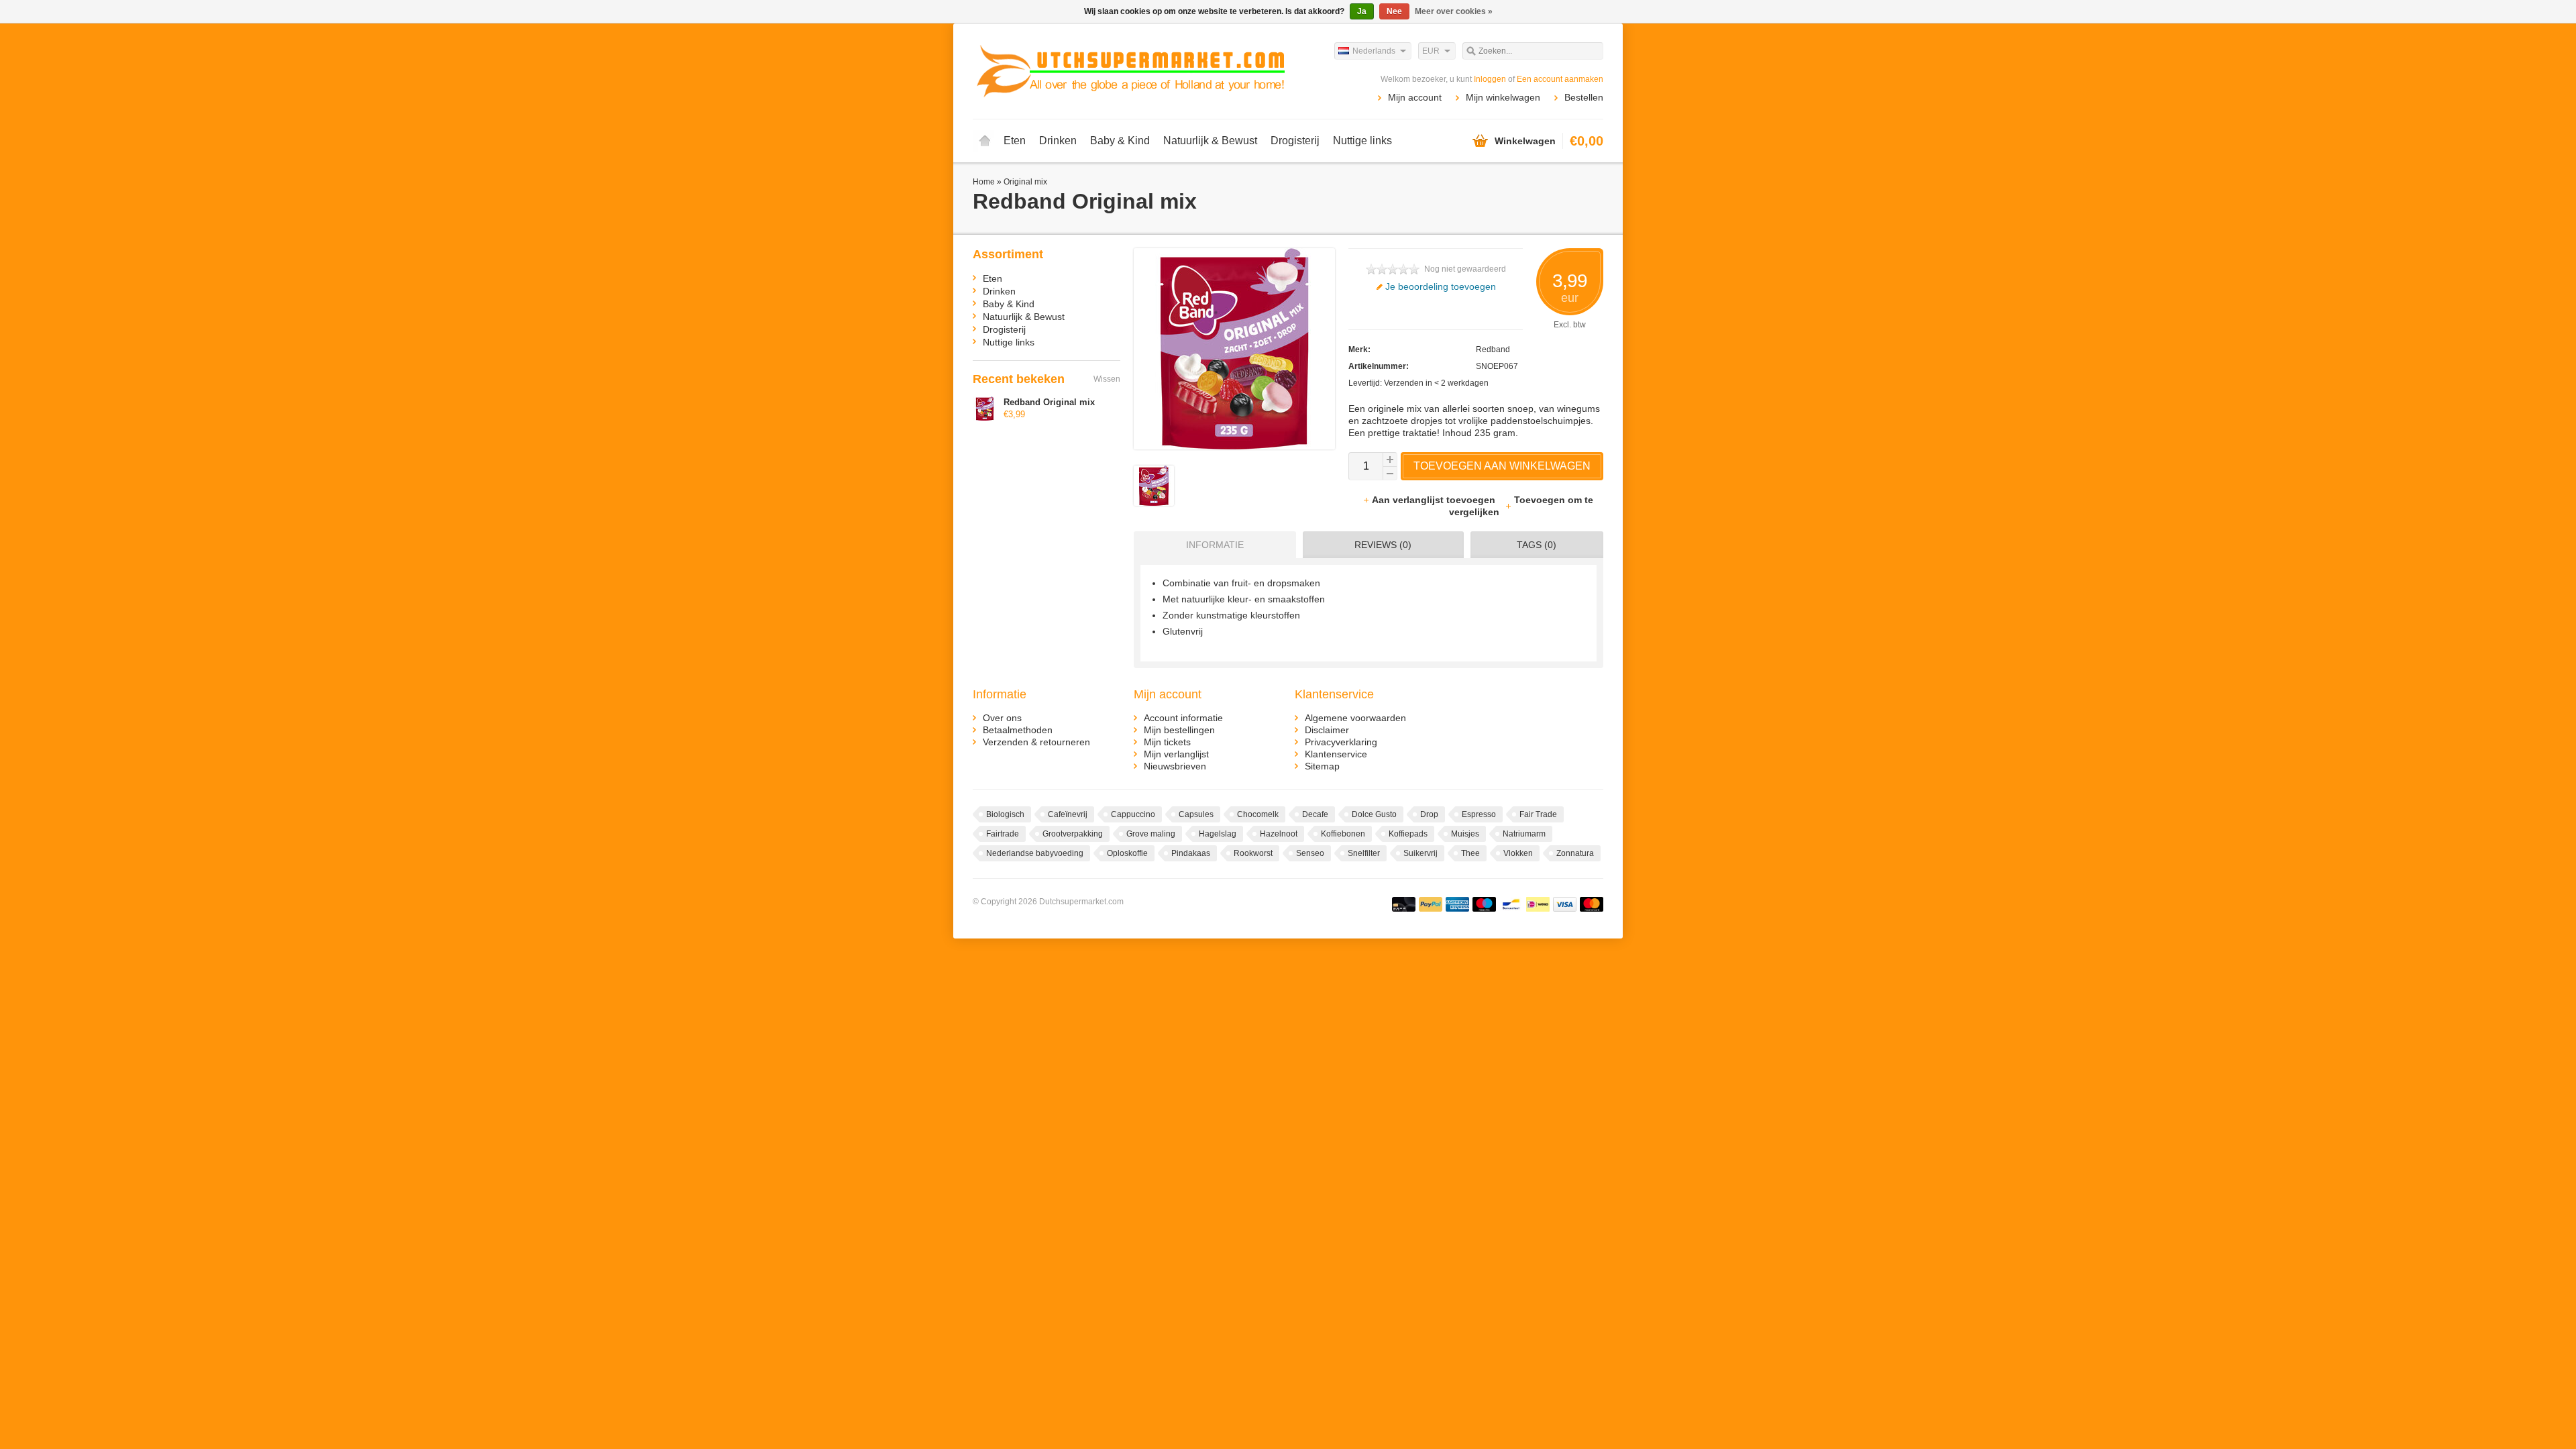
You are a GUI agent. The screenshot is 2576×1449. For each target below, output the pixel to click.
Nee (1394, 11)
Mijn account (1415, 97)
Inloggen (1490, 79)
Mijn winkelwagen (1503, 97)
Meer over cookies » (1454, 11)
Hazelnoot (1279, 834)
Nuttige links (1362, 141)
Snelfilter (1364, 853)
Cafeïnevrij (1068, 814)
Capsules (1196, 814)
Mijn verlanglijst (1176, 754)
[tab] (1212, 545)
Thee (1470, 853)
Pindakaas (1191, 853)
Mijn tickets (1167, 742)
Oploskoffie (1127, 853)
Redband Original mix (1049, 402)
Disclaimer (1327, 730)
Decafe (1315, 814)
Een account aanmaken (1560, 79)
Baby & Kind (1120, 141)
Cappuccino (1133, 814)
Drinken (1058, 141)
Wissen (1107, 379)
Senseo (1310, 853)
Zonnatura (1575, 853)
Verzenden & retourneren (1036, 742)
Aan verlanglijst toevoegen (1435, 500)
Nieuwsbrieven (1175, 766)
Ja (1362, 11)
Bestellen (1584, 97)
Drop (1429, 814)
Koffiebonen (1343, 834)
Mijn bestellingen (1179, 730)
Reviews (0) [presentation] (1383, 545)
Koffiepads (1408, 834)
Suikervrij (1420, 853)
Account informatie (1183, 718)
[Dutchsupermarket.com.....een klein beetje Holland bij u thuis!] (1130, 70)
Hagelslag (1218, 834)
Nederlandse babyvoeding (1035, 853)
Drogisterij (1295, 141)
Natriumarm (1524, 834)
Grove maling (1151, 834)
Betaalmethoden (1018, 730)
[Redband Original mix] (1154, 502)
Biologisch (1005, 814)
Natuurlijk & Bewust (1210, 141)
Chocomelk (1258, 814)
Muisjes (1465, 834)
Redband (1493, 350)
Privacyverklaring (1341, 742)
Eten (1015, 141)
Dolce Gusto (1374, 814)
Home (985, 141)
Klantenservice (1336, 754)
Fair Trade (1538, 814)
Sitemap (1322, 766)
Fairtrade (1003, 834)
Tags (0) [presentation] (1537, 545)
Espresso (1479, 814)
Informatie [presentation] (1215, 545)
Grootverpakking (1073, 834)
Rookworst (1253, 853)
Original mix (1025, 182)
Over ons (1002, 718)
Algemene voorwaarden (1355, 718)
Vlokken (1518, 853)
